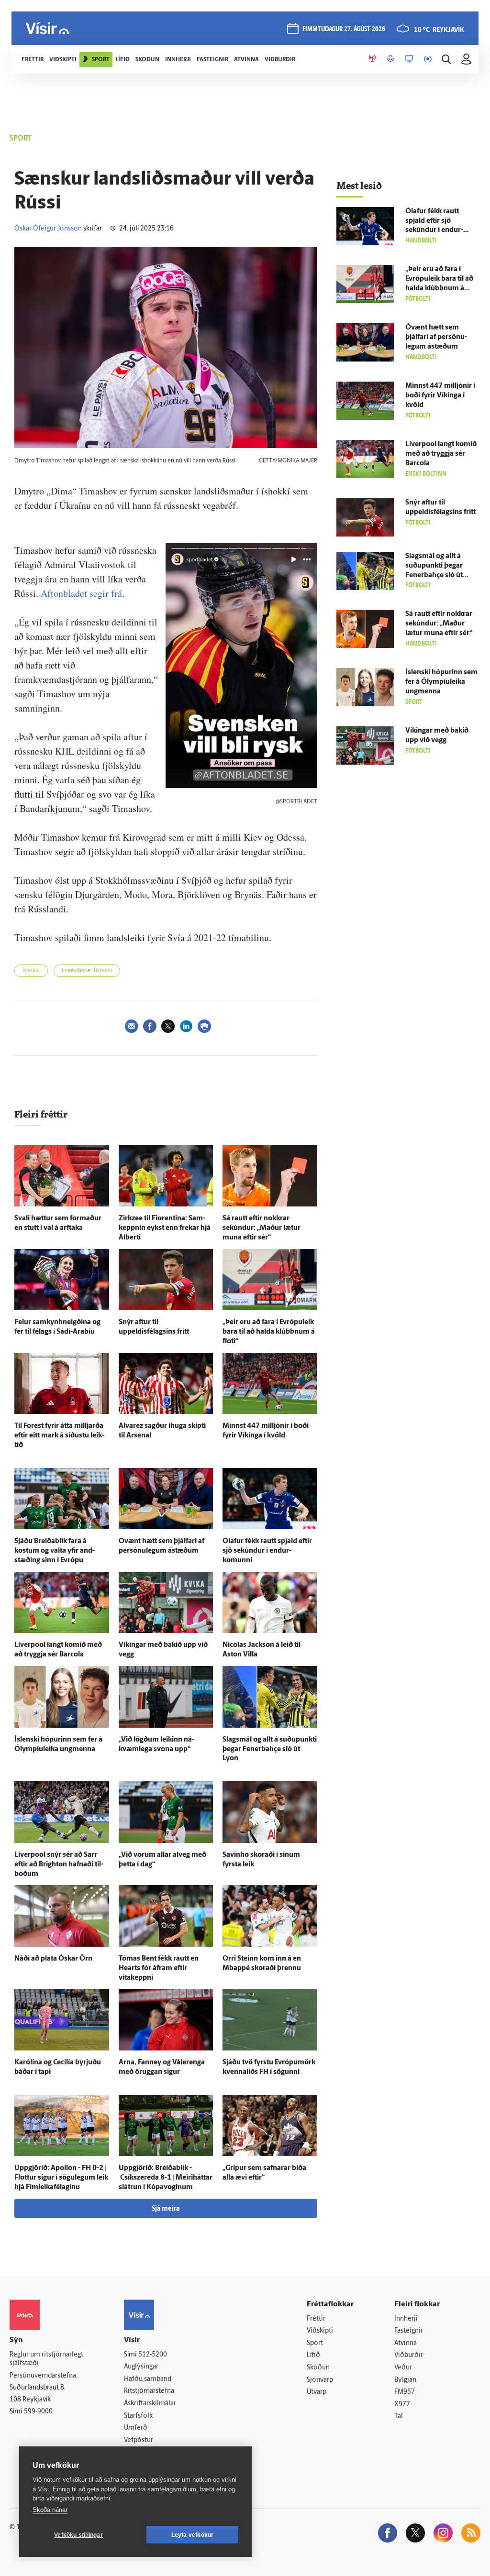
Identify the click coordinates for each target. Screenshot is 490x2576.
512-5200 (153, 2355)
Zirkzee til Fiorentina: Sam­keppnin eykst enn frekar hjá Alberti (165, 1228)
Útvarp (317, 2392)
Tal (399, 2417)
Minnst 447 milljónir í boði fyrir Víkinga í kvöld (440, 396)
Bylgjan (405, 2380)
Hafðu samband (148, 2379)
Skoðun (318, 2368)
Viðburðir (409, 2355)
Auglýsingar (141, 2367)
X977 (402, 2405)
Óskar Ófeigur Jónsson (48, 229)
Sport (315, 2343)
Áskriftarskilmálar (150, 2404)
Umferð (136, 2428)
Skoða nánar (50, 2510)
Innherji (406, 2319)
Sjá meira (166, 2209)
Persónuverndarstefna (43, 2376)
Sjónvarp (320, 2380)
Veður (403, 2368)
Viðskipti (320, 2331)
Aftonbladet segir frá (81, 593)
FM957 (405, 2392)
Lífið (313, 2355)
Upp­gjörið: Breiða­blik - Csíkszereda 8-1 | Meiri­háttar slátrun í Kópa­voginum (166, 2178)
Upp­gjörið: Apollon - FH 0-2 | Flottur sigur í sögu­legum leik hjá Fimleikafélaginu (61, 2178)
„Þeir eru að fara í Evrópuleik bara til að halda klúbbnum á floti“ (269, 1332)
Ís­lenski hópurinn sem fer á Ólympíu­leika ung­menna (441, 682)
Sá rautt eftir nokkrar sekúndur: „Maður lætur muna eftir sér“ (262, 1228)
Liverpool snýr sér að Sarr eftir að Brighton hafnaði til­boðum (59, 1865)
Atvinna (406, 2343)
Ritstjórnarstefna (149, 2391)
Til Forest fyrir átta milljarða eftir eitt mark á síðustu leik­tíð (59, 1436)
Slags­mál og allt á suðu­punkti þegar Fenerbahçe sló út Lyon (270, 1749)
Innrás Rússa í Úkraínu (87, 971)
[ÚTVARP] (428, 59)
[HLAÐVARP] (390, 59)
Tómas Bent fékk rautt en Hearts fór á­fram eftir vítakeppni (159, 1968)
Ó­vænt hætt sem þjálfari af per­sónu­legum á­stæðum (436, 337)
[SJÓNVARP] (409, 59)
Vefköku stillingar (78, 2535)
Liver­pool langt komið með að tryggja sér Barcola (441, 454)
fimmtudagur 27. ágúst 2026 (344, 29)
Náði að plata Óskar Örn (53, 1959)
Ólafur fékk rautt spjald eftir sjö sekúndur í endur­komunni (267, 1551)
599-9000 (38, 2412)
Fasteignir (409, 2331)
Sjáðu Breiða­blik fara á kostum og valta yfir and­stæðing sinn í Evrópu (55, 1551)
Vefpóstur (139, 2440)
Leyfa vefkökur (193, 2535)
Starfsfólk (138, 2416)
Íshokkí (31, 971)
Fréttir (316, 2319)
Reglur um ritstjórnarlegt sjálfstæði (46, 2359)
